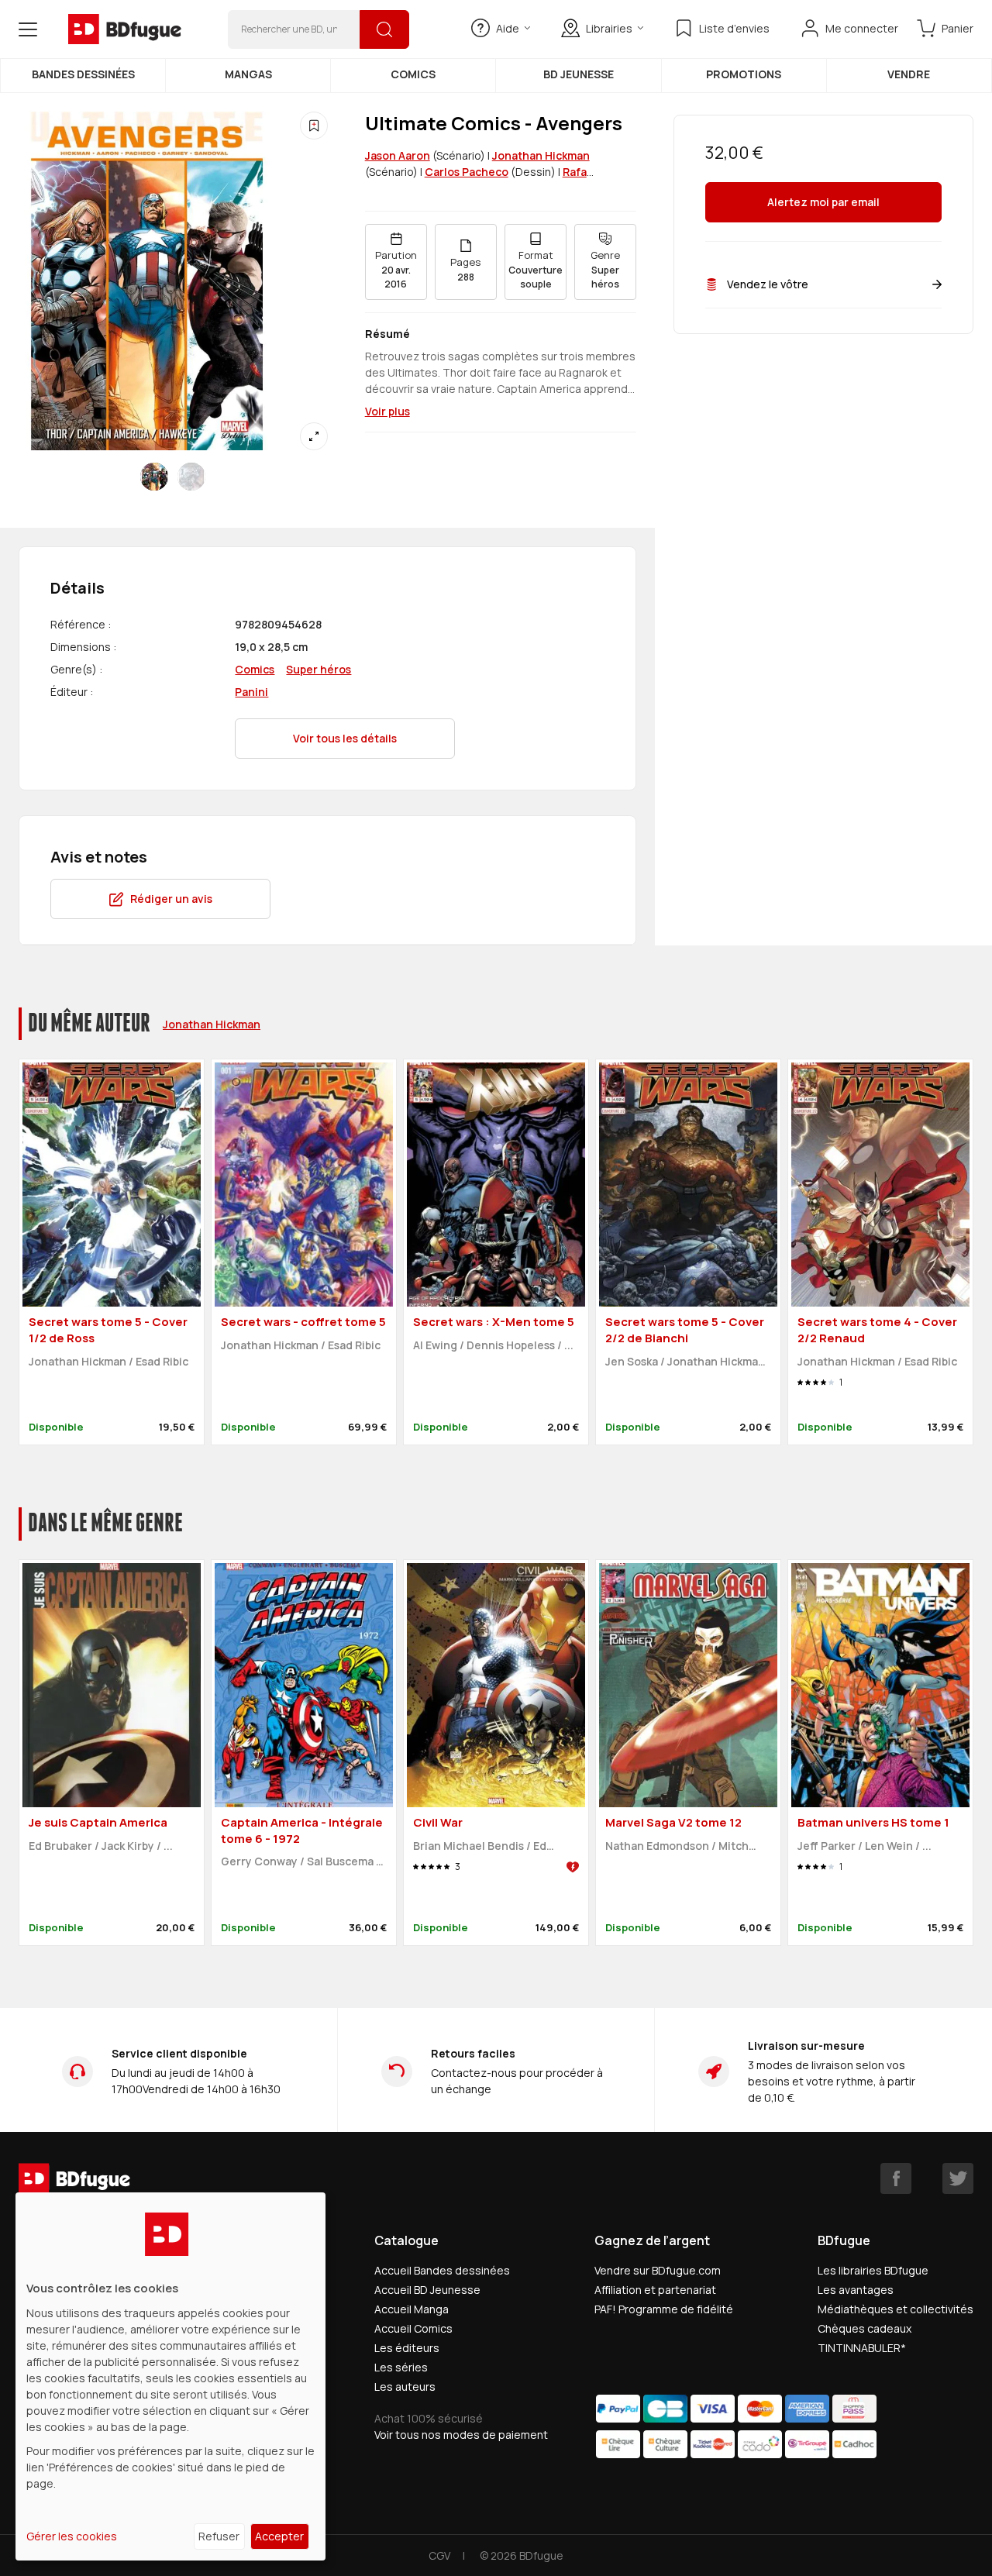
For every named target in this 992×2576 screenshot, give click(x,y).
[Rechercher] (384, 29)
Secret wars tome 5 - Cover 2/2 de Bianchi (685, 1330)
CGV (439, 2555)
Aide (508, 28)
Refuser (219, 2536)
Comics (413, 74)
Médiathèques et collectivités (896, 2309)
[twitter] (958, 2178)
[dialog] (170, 2376)
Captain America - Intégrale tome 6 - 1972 (302, 1830)
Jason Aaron (398, 155)
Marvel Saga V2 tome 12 (673, 1822)
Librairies (609, 28)
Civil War (438, 1822)
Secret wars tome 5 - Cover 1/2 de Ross (108, 1330)
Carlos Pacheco (467, 172)
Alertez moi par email (823, 203)
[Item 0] (154, 477)
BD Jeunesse (579, 74)
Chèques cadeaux (865, 2328)
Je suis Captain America (98, 1822)
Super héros (319, 669)
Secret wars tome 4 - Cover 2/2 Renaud (877, 1330)
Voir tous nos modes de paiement (461, 2435)
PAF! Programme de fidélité (664, 2309)
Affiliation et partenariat (655, 2290)
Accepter (279, 2536)
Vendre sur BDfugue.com (658, 2270)
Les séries (401, 2367)
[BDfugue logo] (125, 29)
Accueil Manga (412, 2309)
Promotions (744, 74)
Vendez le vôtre (768, 284)
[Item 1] (191, 477)
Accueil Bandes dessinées (442, 2270)
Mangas (248, 74)
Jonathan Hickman (541, 155)
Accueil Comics (413, 2328)
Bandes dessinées (83, 74)
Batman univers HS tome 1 (873, 1822)
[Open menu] (28, 29)
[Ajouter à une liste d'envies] (314, 126)
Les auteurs (405, 2387)
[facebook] (896, 2178)
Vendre (909, 74)
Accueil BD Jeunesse (427, 2290)
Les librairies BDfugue (873, 2270)
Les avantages (856, 2290)
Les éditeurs (407, 2348)
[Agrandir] (314, 436)
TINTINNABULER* (862, 2348)
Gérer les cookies (72, 2536)
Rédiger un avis (171, 899)
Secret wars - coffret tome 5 (303, 1322)
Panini (251, 692)
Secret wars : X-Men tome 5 (494, 1322)
